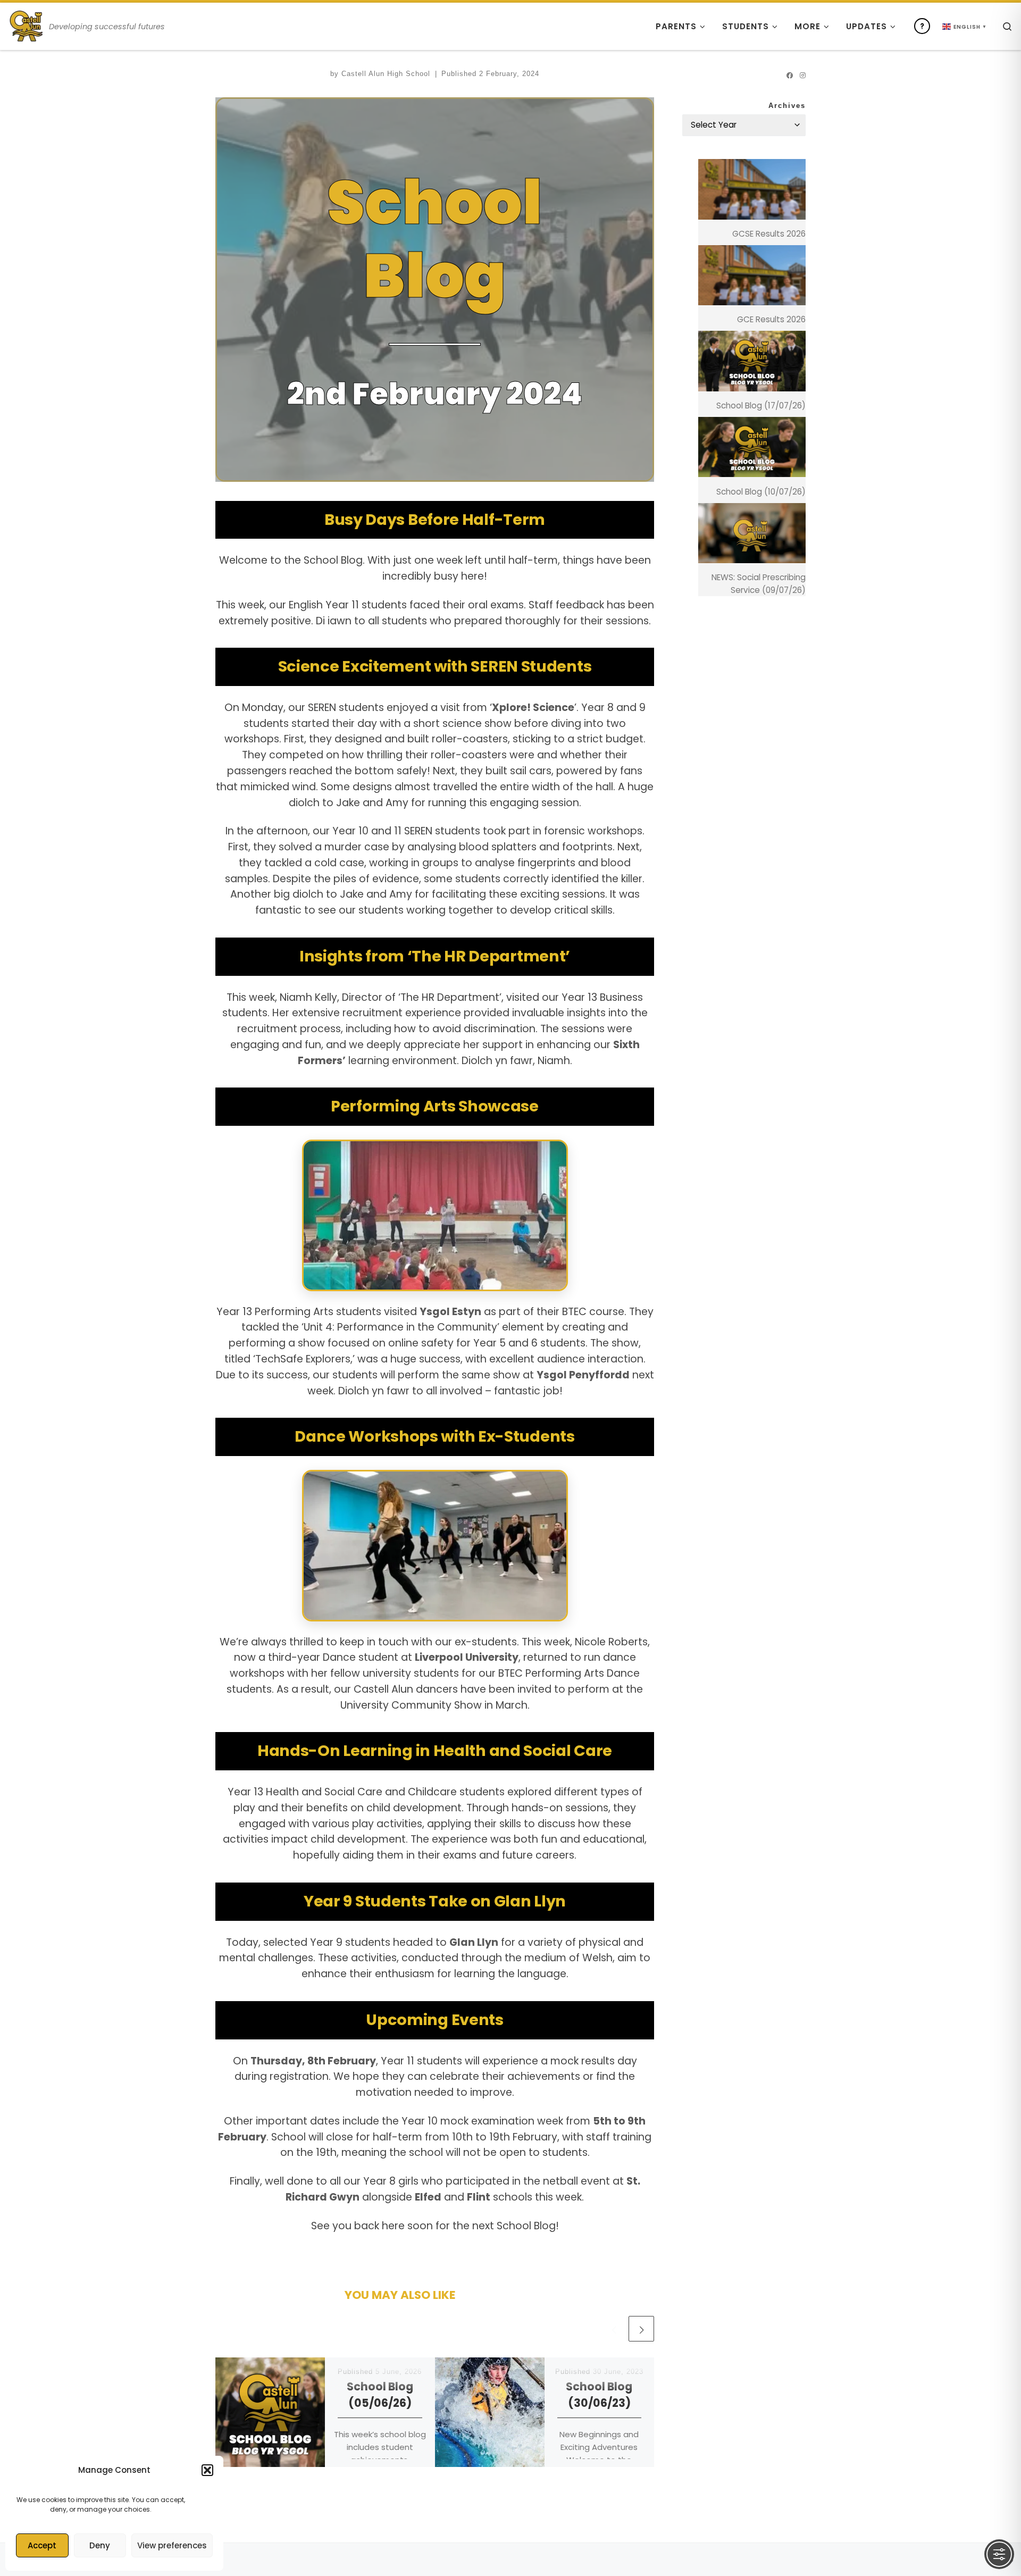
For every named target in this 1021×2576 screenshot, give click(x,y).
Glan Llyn (474, 1942)
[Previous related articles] (614, 2329)
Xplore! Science (533, 708)
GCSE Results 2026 (769, 234)
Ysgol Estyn (450, 1312)
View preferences (172, 2545)
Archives (787, 106)
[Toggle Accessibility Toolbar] (999, 2554)
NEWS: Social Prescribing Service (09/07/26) (759, 584)
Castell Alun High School (386, 74)
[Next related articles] (641, 2329)
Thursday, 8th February (313, 2061)
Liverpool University (467, 1657)
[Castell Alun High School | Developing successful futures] (27, 24)
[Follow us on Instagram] (803, 75)
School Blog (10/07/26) (761, 492)
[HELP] (922, 26)
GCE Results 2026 (771, 319)
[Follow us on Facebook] (790, 75)
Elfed (428, 2197)
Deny (100, 2545)
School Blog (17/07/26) (761, 405)
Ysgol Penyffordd (583, 1375)
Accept (42, 2545)
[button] (207, 2470)
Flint (479, 2197)
